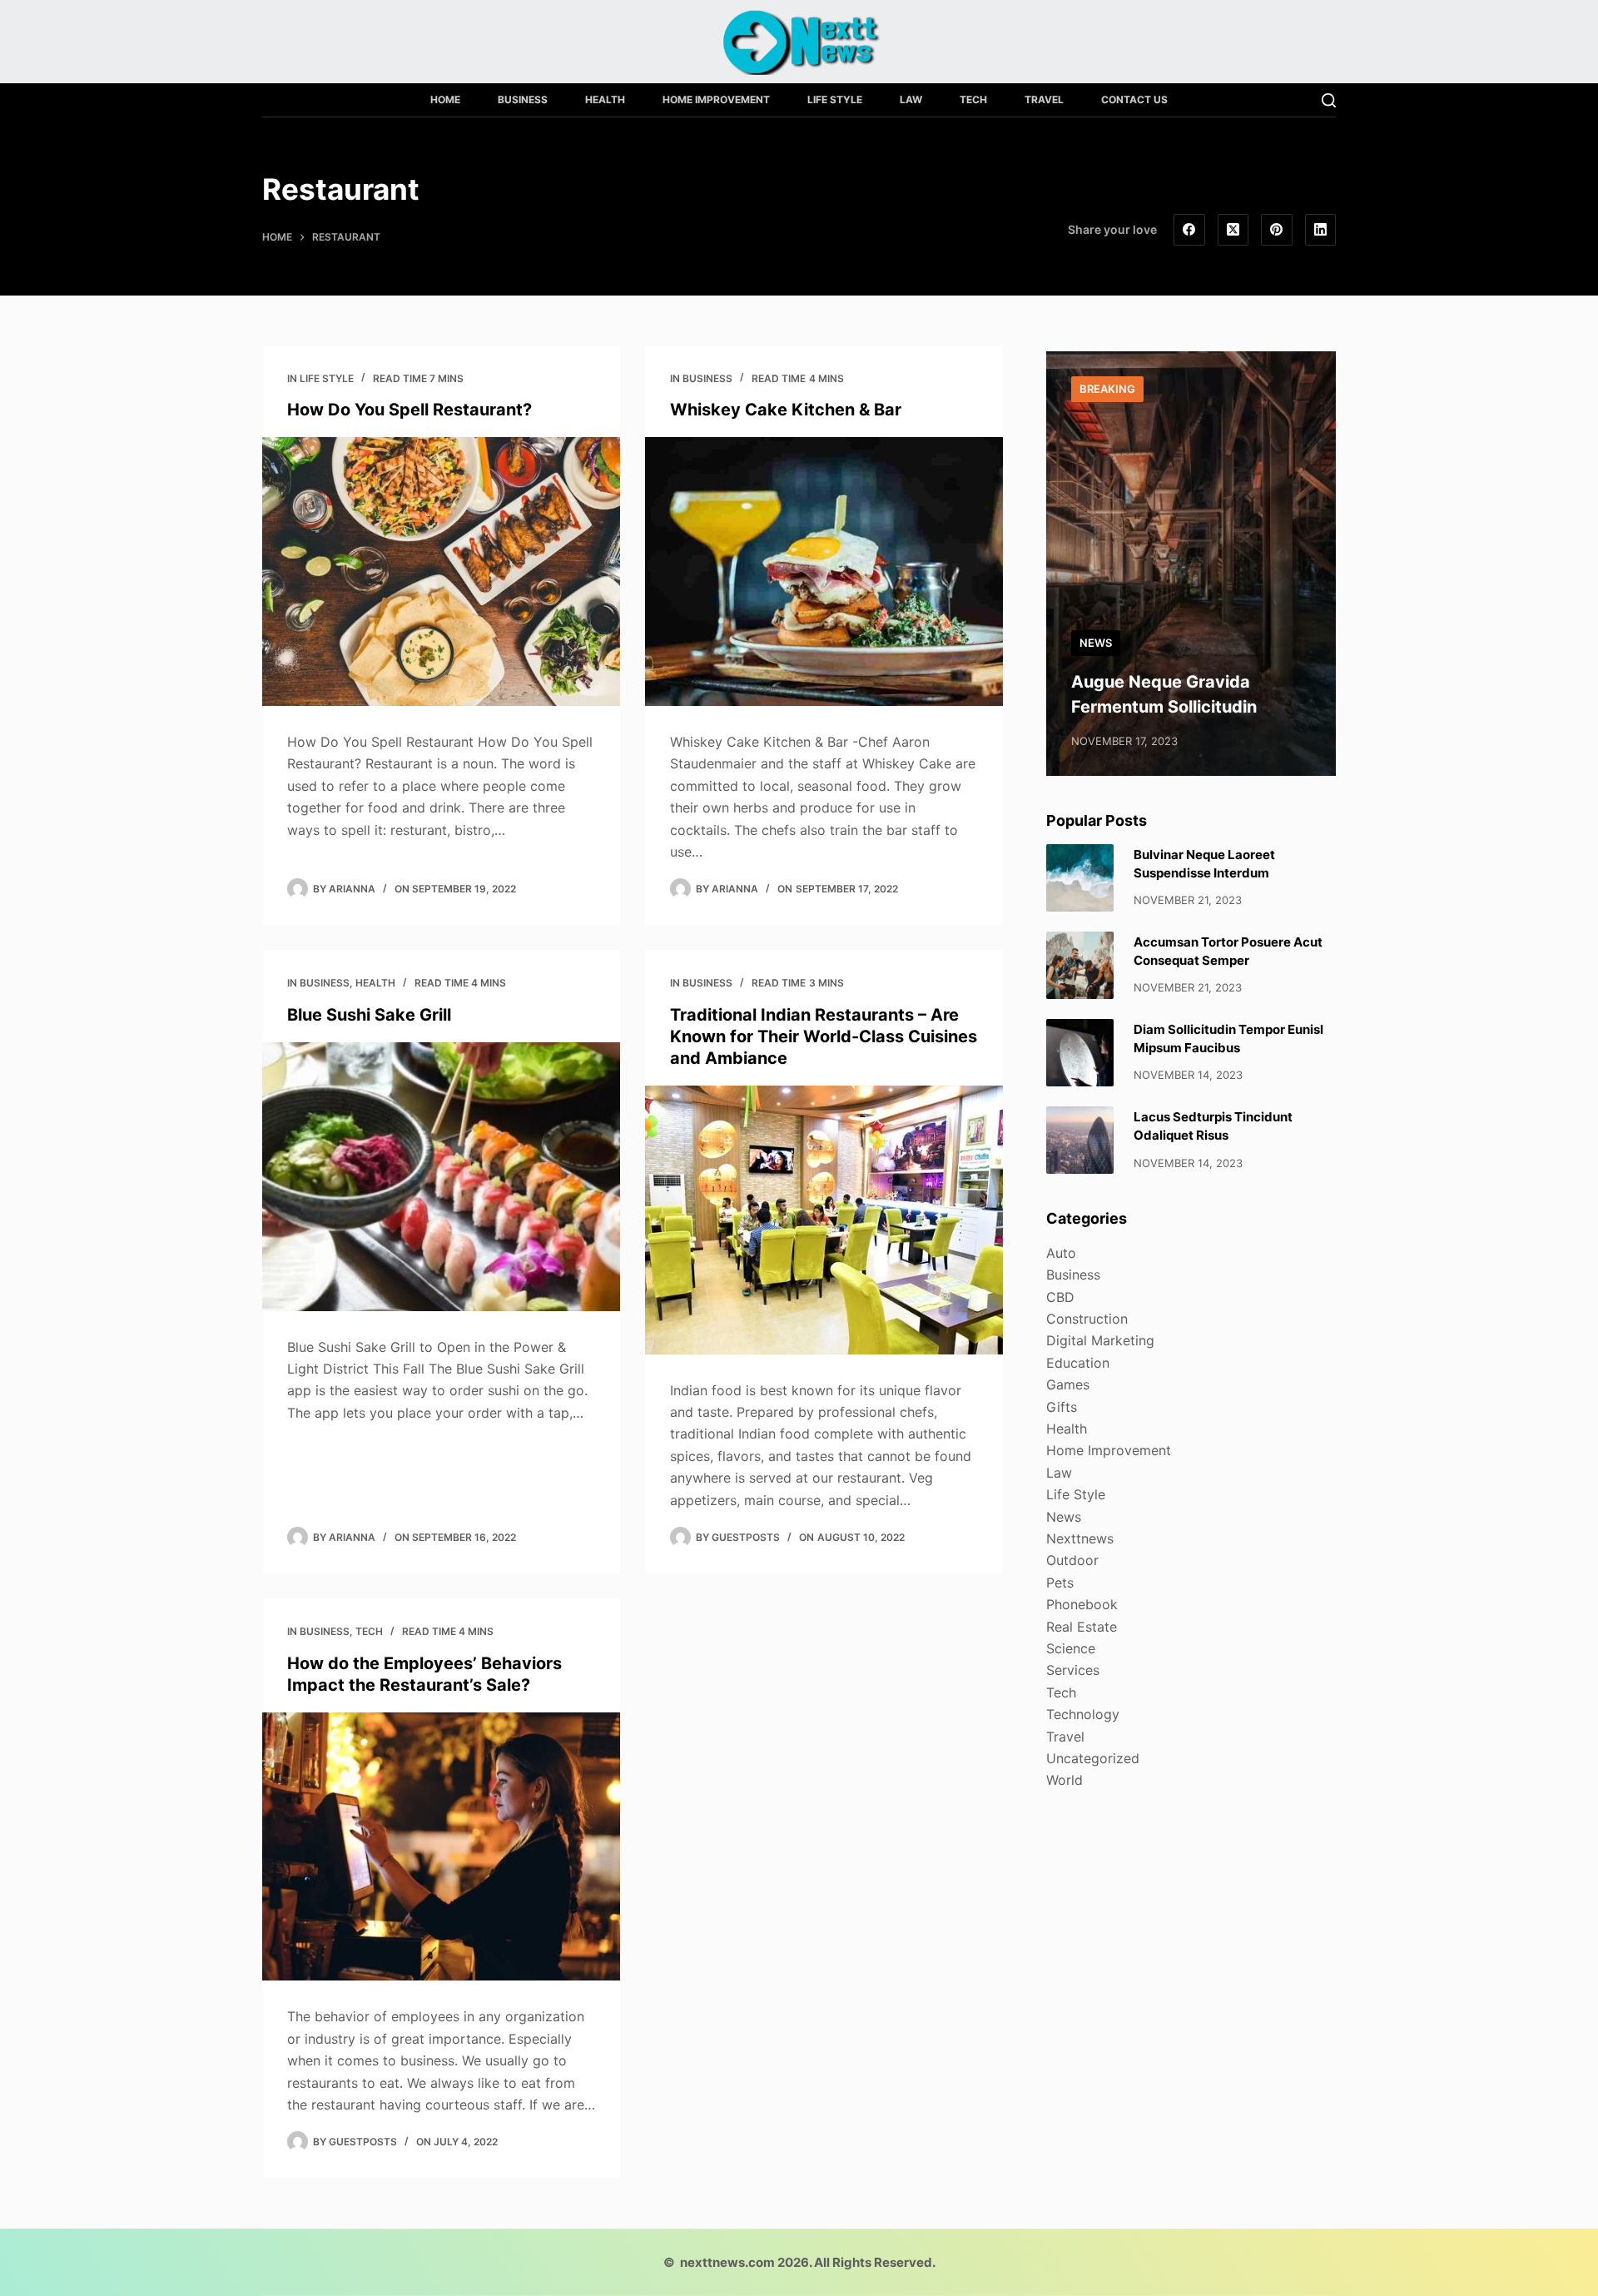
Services (1073, 1670)
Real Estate (1082, 1627)
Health (605, 99)
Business (523, 99)
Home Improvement (716, 99)
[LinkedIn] (1321, 230)
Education (1078, 1363)
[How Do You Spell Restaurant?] (441, 572)
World (1065, 1780)
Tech (973, 99)
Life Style (835, 99)
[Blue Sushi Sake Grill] (441, 1177)
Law (911, 99)
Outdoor (1072, 1560)
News (1096, 643)
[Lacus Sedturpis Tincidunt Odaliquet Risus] (1080, 1140)
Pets (1060, 1583)
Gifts (1062, 1407)
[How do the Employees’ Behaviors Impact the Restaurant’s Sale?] (441, 1847)
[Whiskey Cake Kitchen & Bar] (824, 572)
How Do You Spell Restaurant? (409, 410)
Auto (1061, 1253)
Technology (1083, 1714)
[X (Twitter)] (1233, 230)
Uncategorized (1093, 1758)
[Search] (1329, 100)
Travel (1044, 99)
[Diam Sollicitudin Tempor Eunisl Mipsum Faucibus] (1080, 1053)
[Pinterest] (1277, 230)
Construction (1087, 1319)
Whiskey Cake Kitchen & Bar (786, 410)
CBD (1060, 1297)
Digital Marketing (1100, 1340)
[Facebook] (1189, 230)
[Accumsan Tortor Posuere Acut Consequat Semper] (1080, 965)
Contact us (1134, 99)
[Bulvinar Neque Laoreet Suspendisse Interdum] (1080, 878)
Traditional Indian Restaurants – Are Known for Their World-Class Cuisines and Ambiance (824, 1036)
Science (1071, 1648)
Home (445, 99)
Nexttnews (1080, 1538)
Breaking (1107, 389)
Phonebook (1082, 1604)
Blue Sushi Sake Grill (369, 1015)
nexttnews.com (727, 2262)
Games (1068, 1384)
